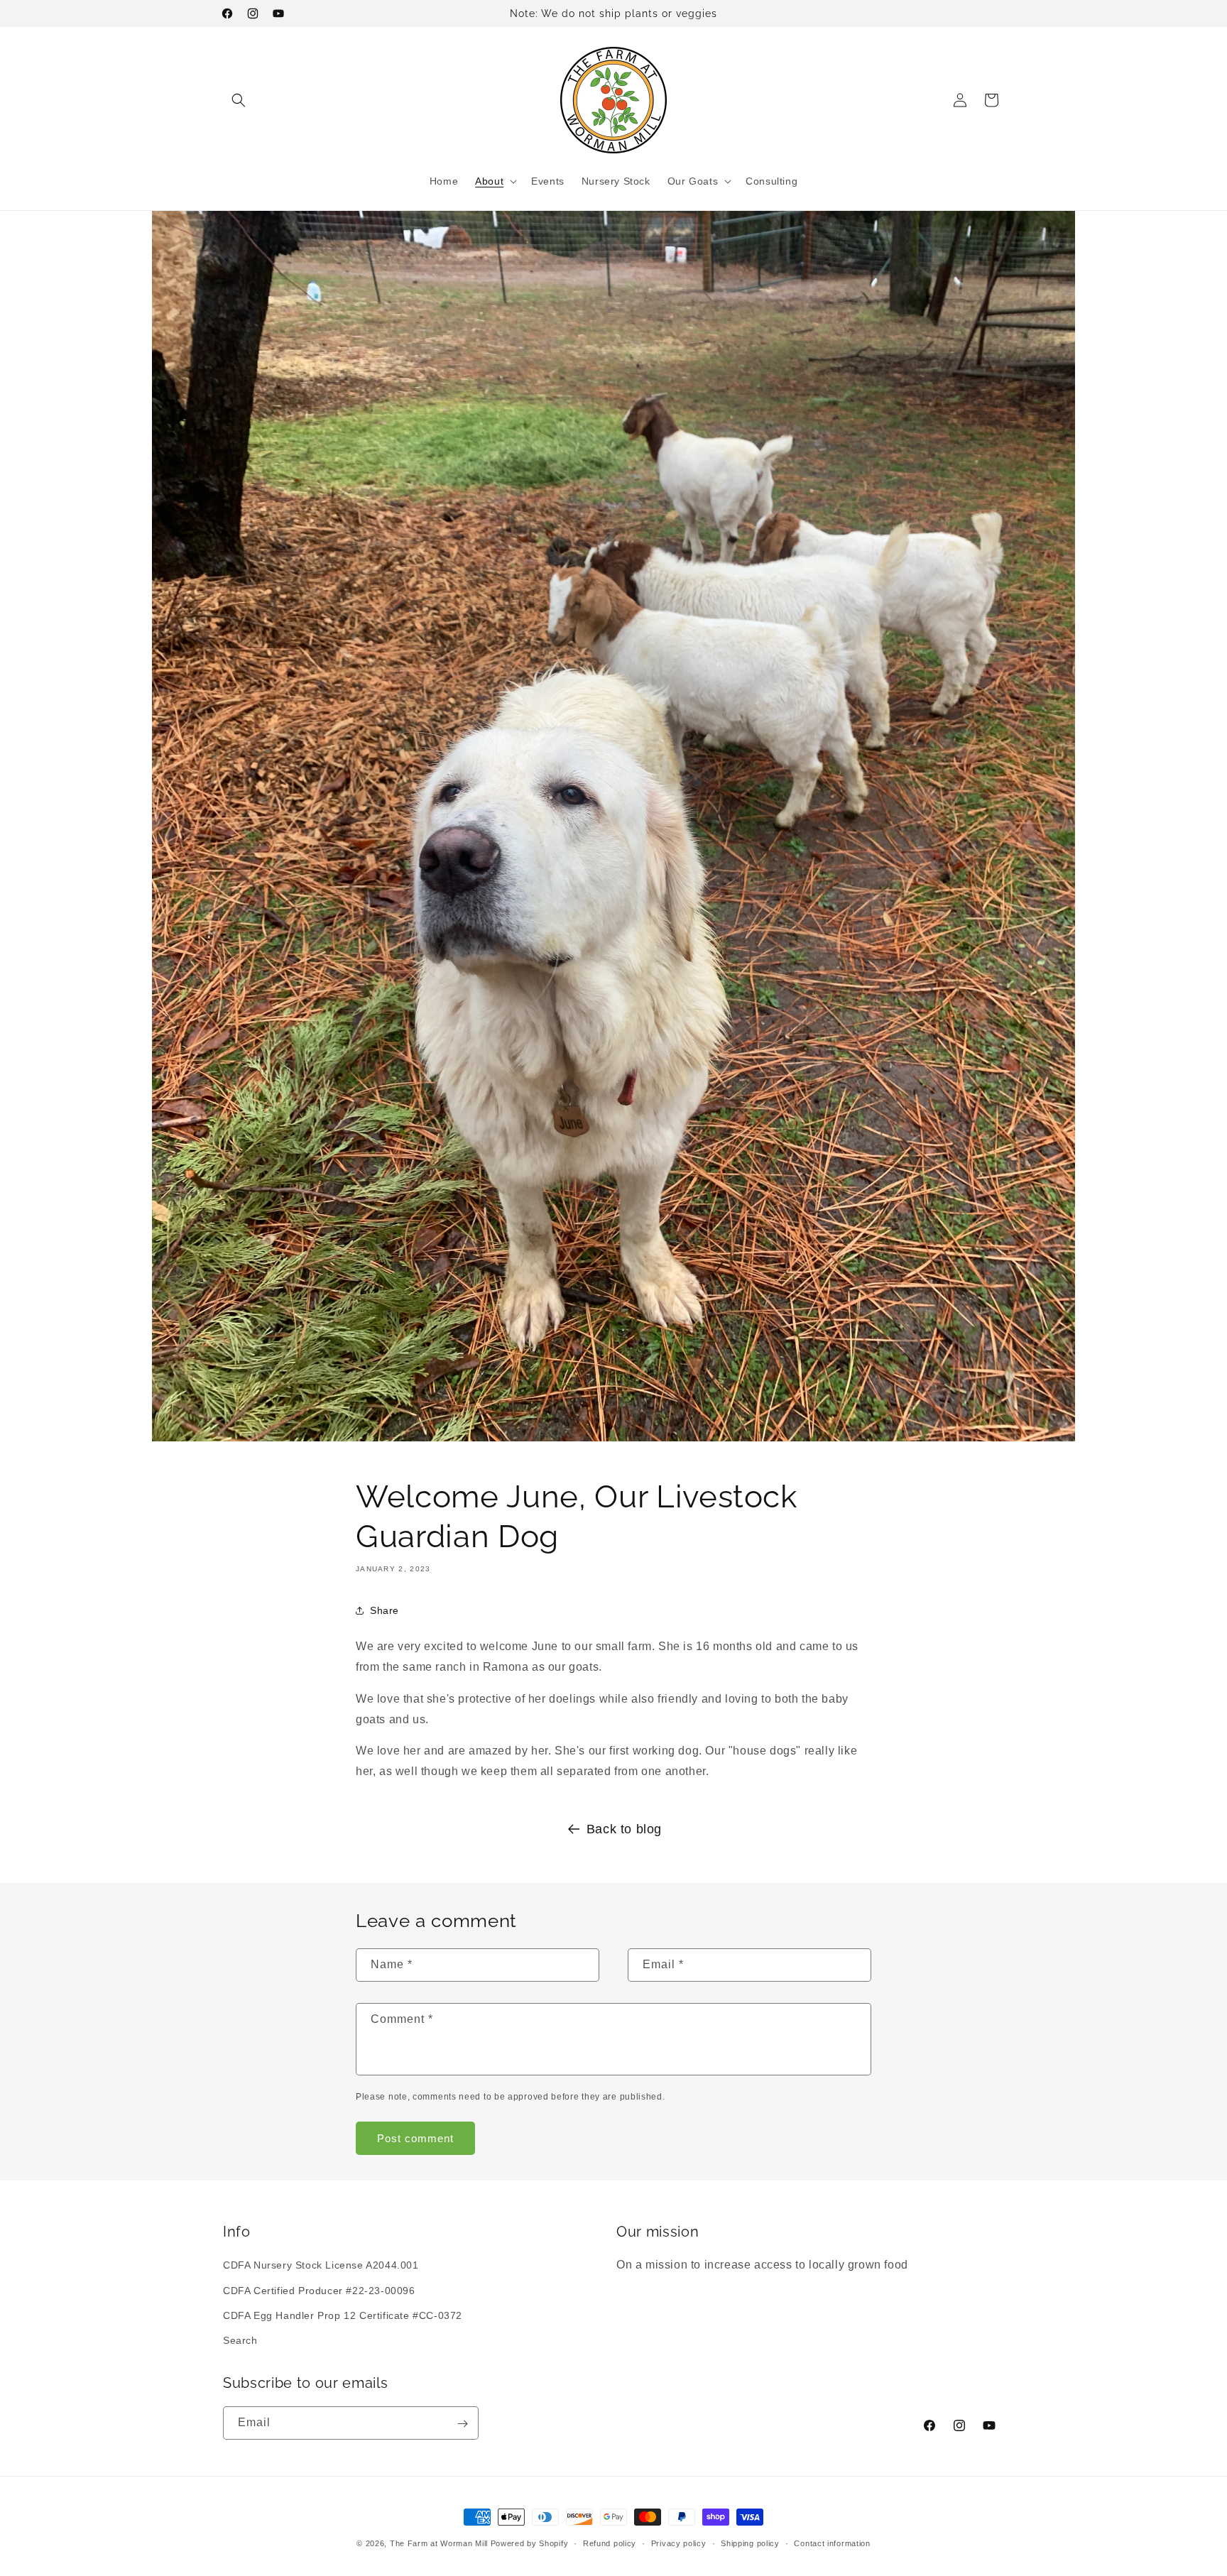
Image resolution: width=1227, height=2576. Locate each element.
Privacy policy (679, 2543)
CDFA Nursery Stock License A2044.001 (321, 2266)
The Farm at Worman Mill (439, 2543)
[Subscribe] (462, 2424)
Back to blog (624, 1829)
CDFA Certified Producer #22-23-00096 (319, 2291)
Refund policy (610, 2543)
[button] (239, 100)
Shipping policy (750, 2543)
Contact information (832, 2543)
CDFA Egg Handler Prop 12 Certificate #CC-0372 (343, 2315)
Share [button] (385, 1610)
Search (240, 2340)
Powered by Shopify (530, 2543)
